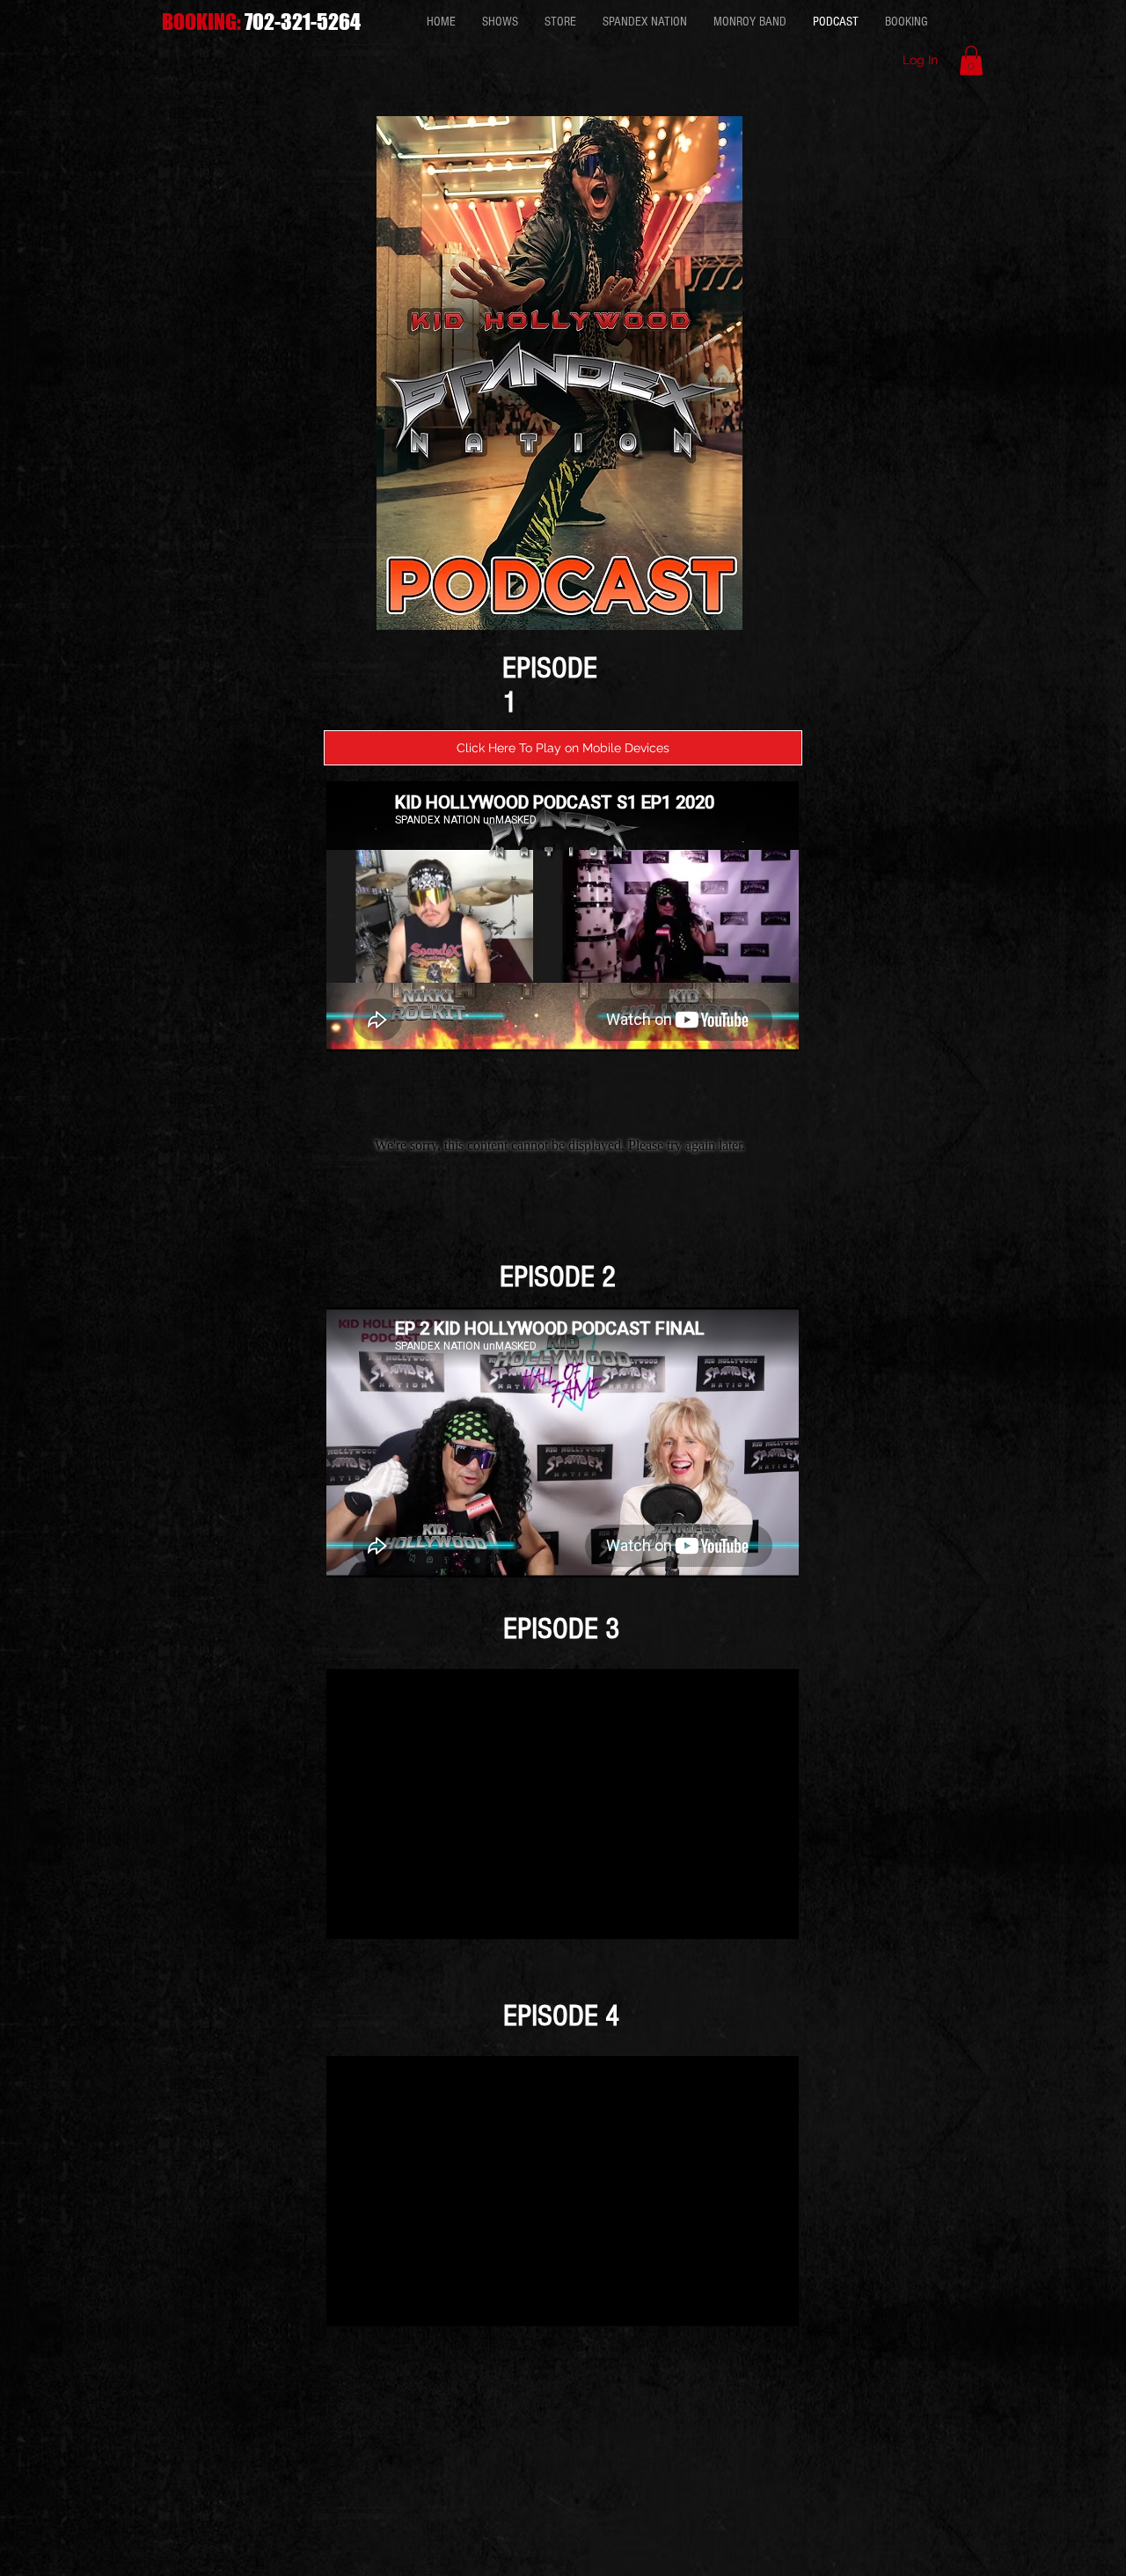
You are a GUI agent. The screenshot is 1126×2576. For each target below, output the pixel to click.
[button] (971, 60)
